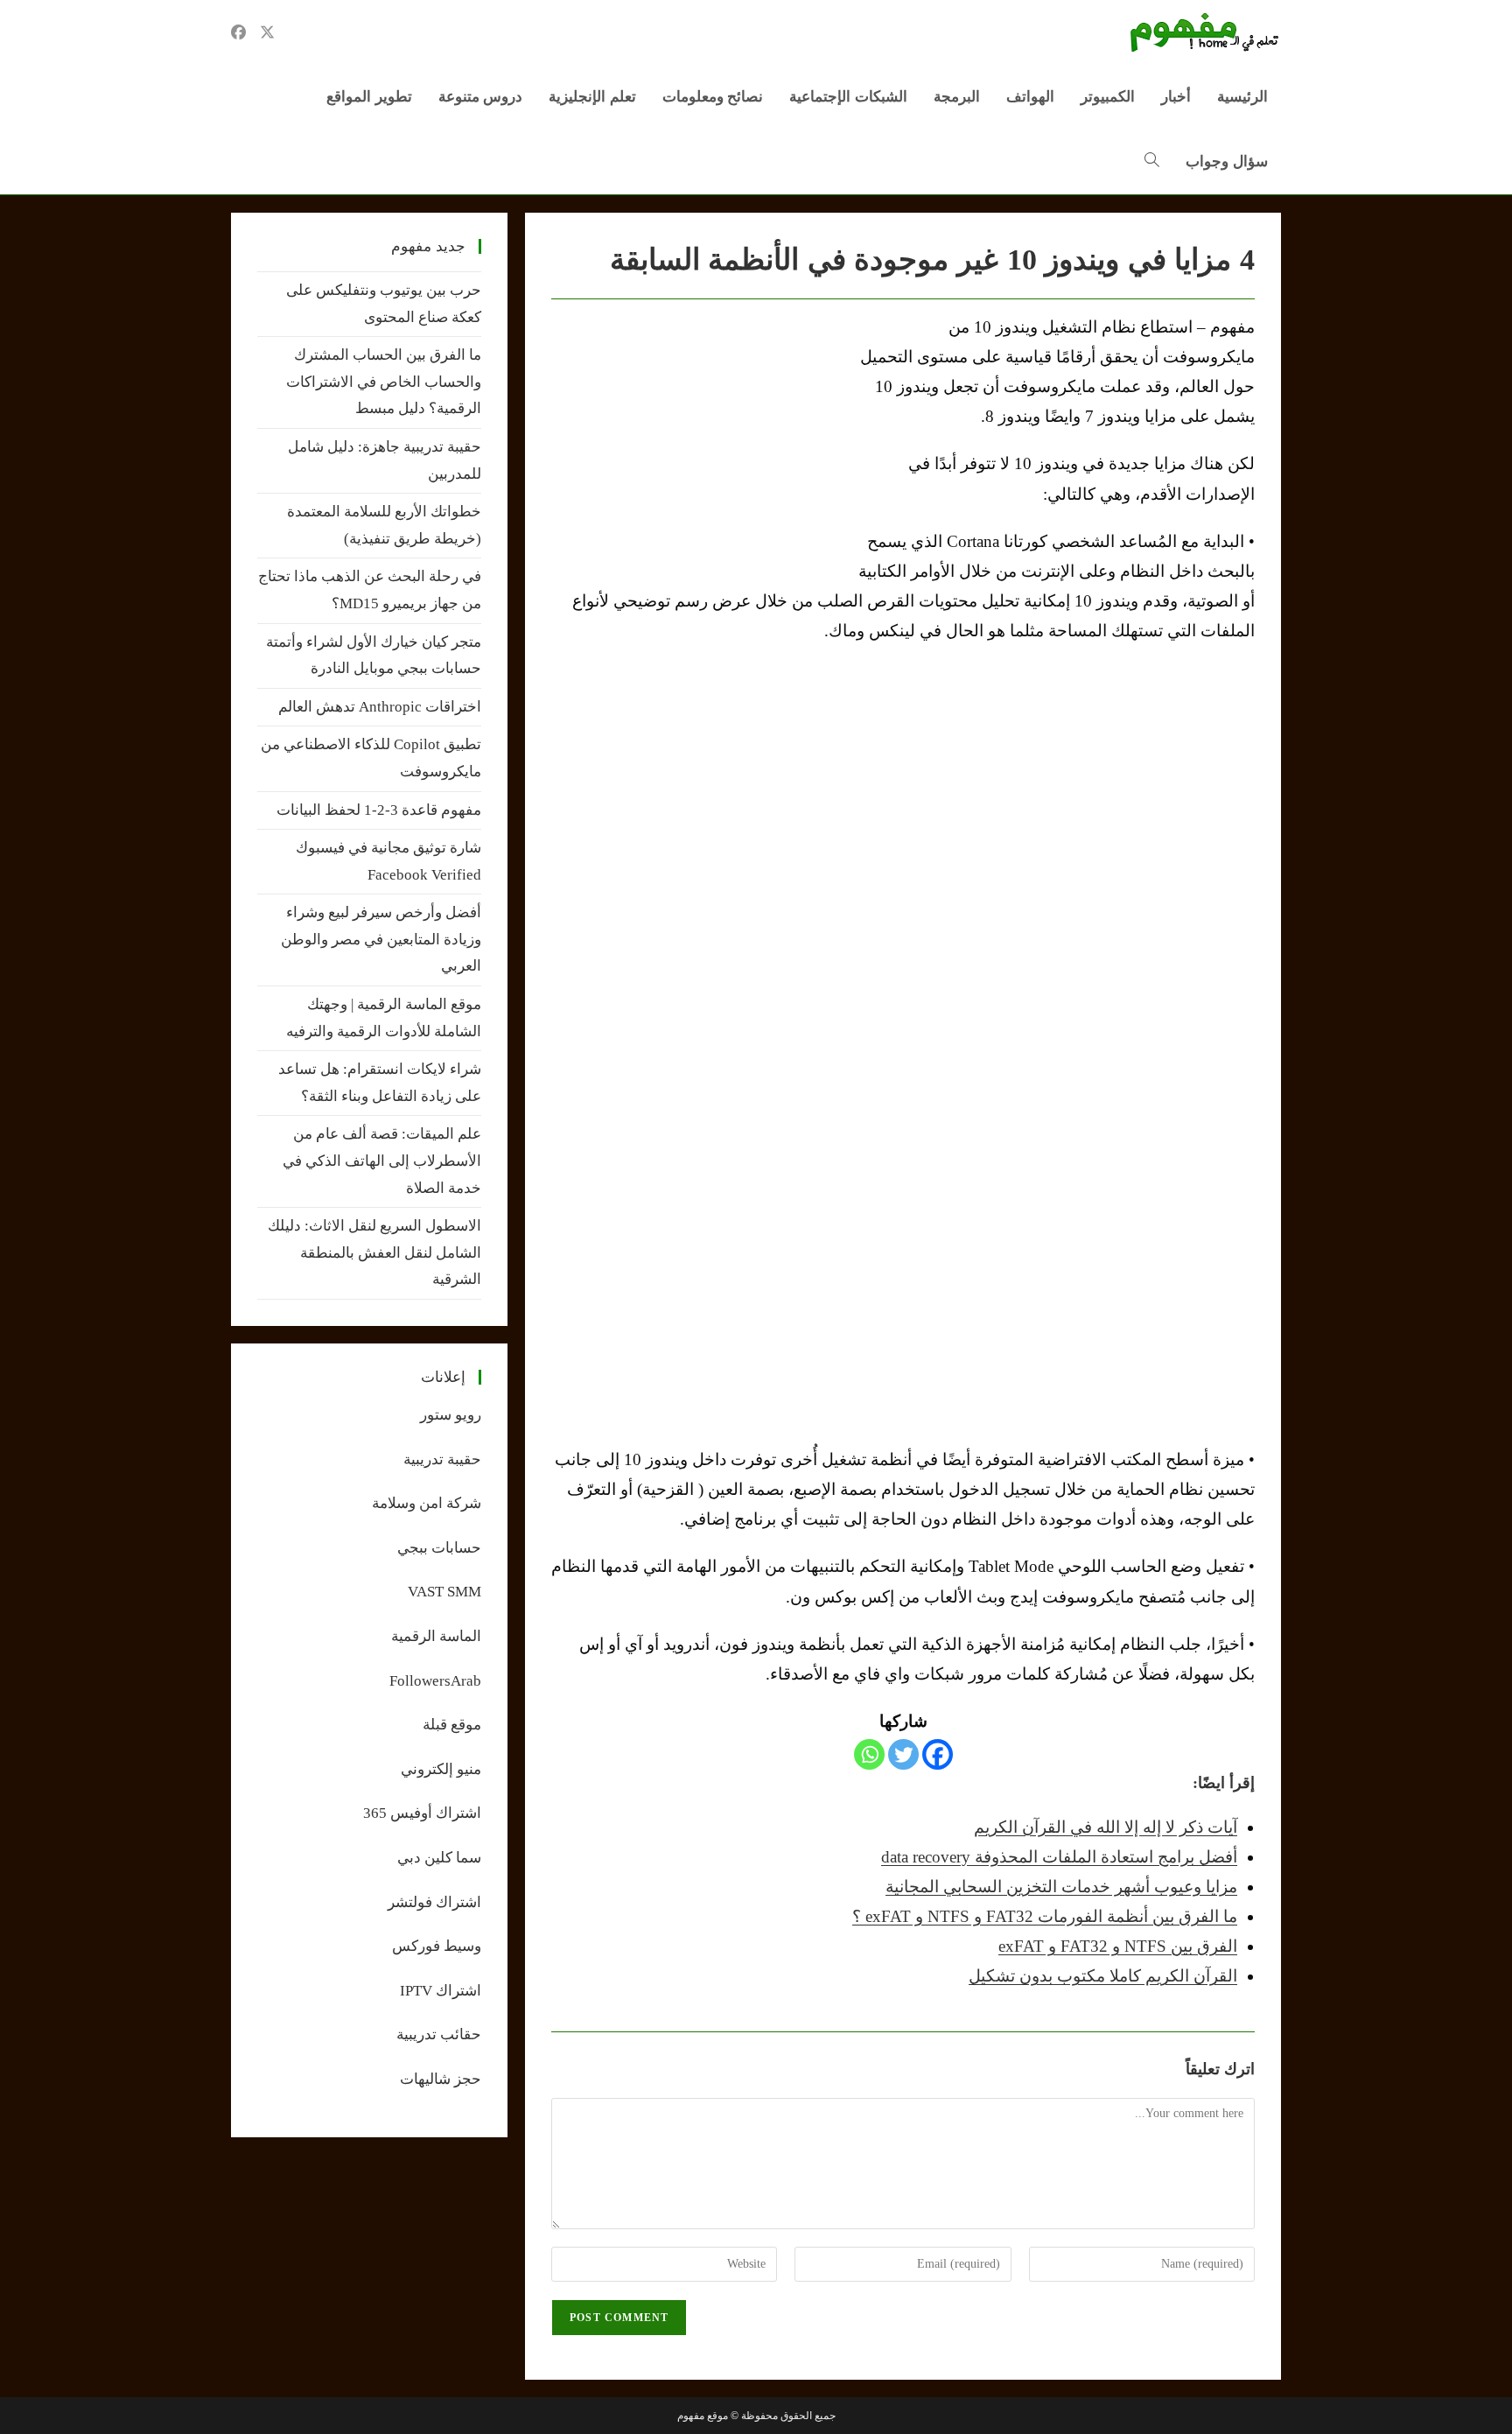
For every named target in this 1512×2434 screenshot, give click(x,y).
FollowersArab (435, 1681)
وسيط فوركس (437, 1946)
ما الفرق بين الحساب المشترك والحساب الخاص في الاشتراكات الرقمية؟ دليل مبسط (384, 382)
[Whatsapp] (869, 1754)
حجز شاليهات (441, 2079)
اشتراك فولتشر (434, 1902)
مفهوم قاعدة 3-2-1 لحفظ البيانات (379, 810)
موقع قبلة (452, 1725)
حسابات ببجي (439, 1548)
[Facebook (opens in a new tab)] (238, 32)
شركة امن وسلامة (427, 1503)
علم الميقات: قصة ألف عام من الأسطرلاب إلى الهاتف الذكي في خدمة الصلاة (382, 1161)
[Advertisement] (698, 444)
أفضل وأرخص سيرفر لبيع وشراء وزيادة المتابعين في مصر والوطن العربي (381, 939)
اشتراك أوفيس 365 (422, 1813)
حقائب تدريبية (439, 2034)
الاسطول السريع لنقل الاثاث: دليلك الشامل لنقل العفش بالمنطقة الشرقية (374, 1252)
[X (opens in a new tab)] (267, 32)
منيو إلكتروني (441, 1769)
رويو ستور (451, 1415)
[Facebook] (938, 1754)
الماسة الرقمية (436, 1636)
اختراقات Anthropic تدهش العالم (380, 707)
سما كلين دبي (439, 1858)
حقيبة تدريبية (442, 1459)
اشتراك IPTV (441, 1991)
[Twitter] (903, 1754)
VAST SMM (444, 1592)
